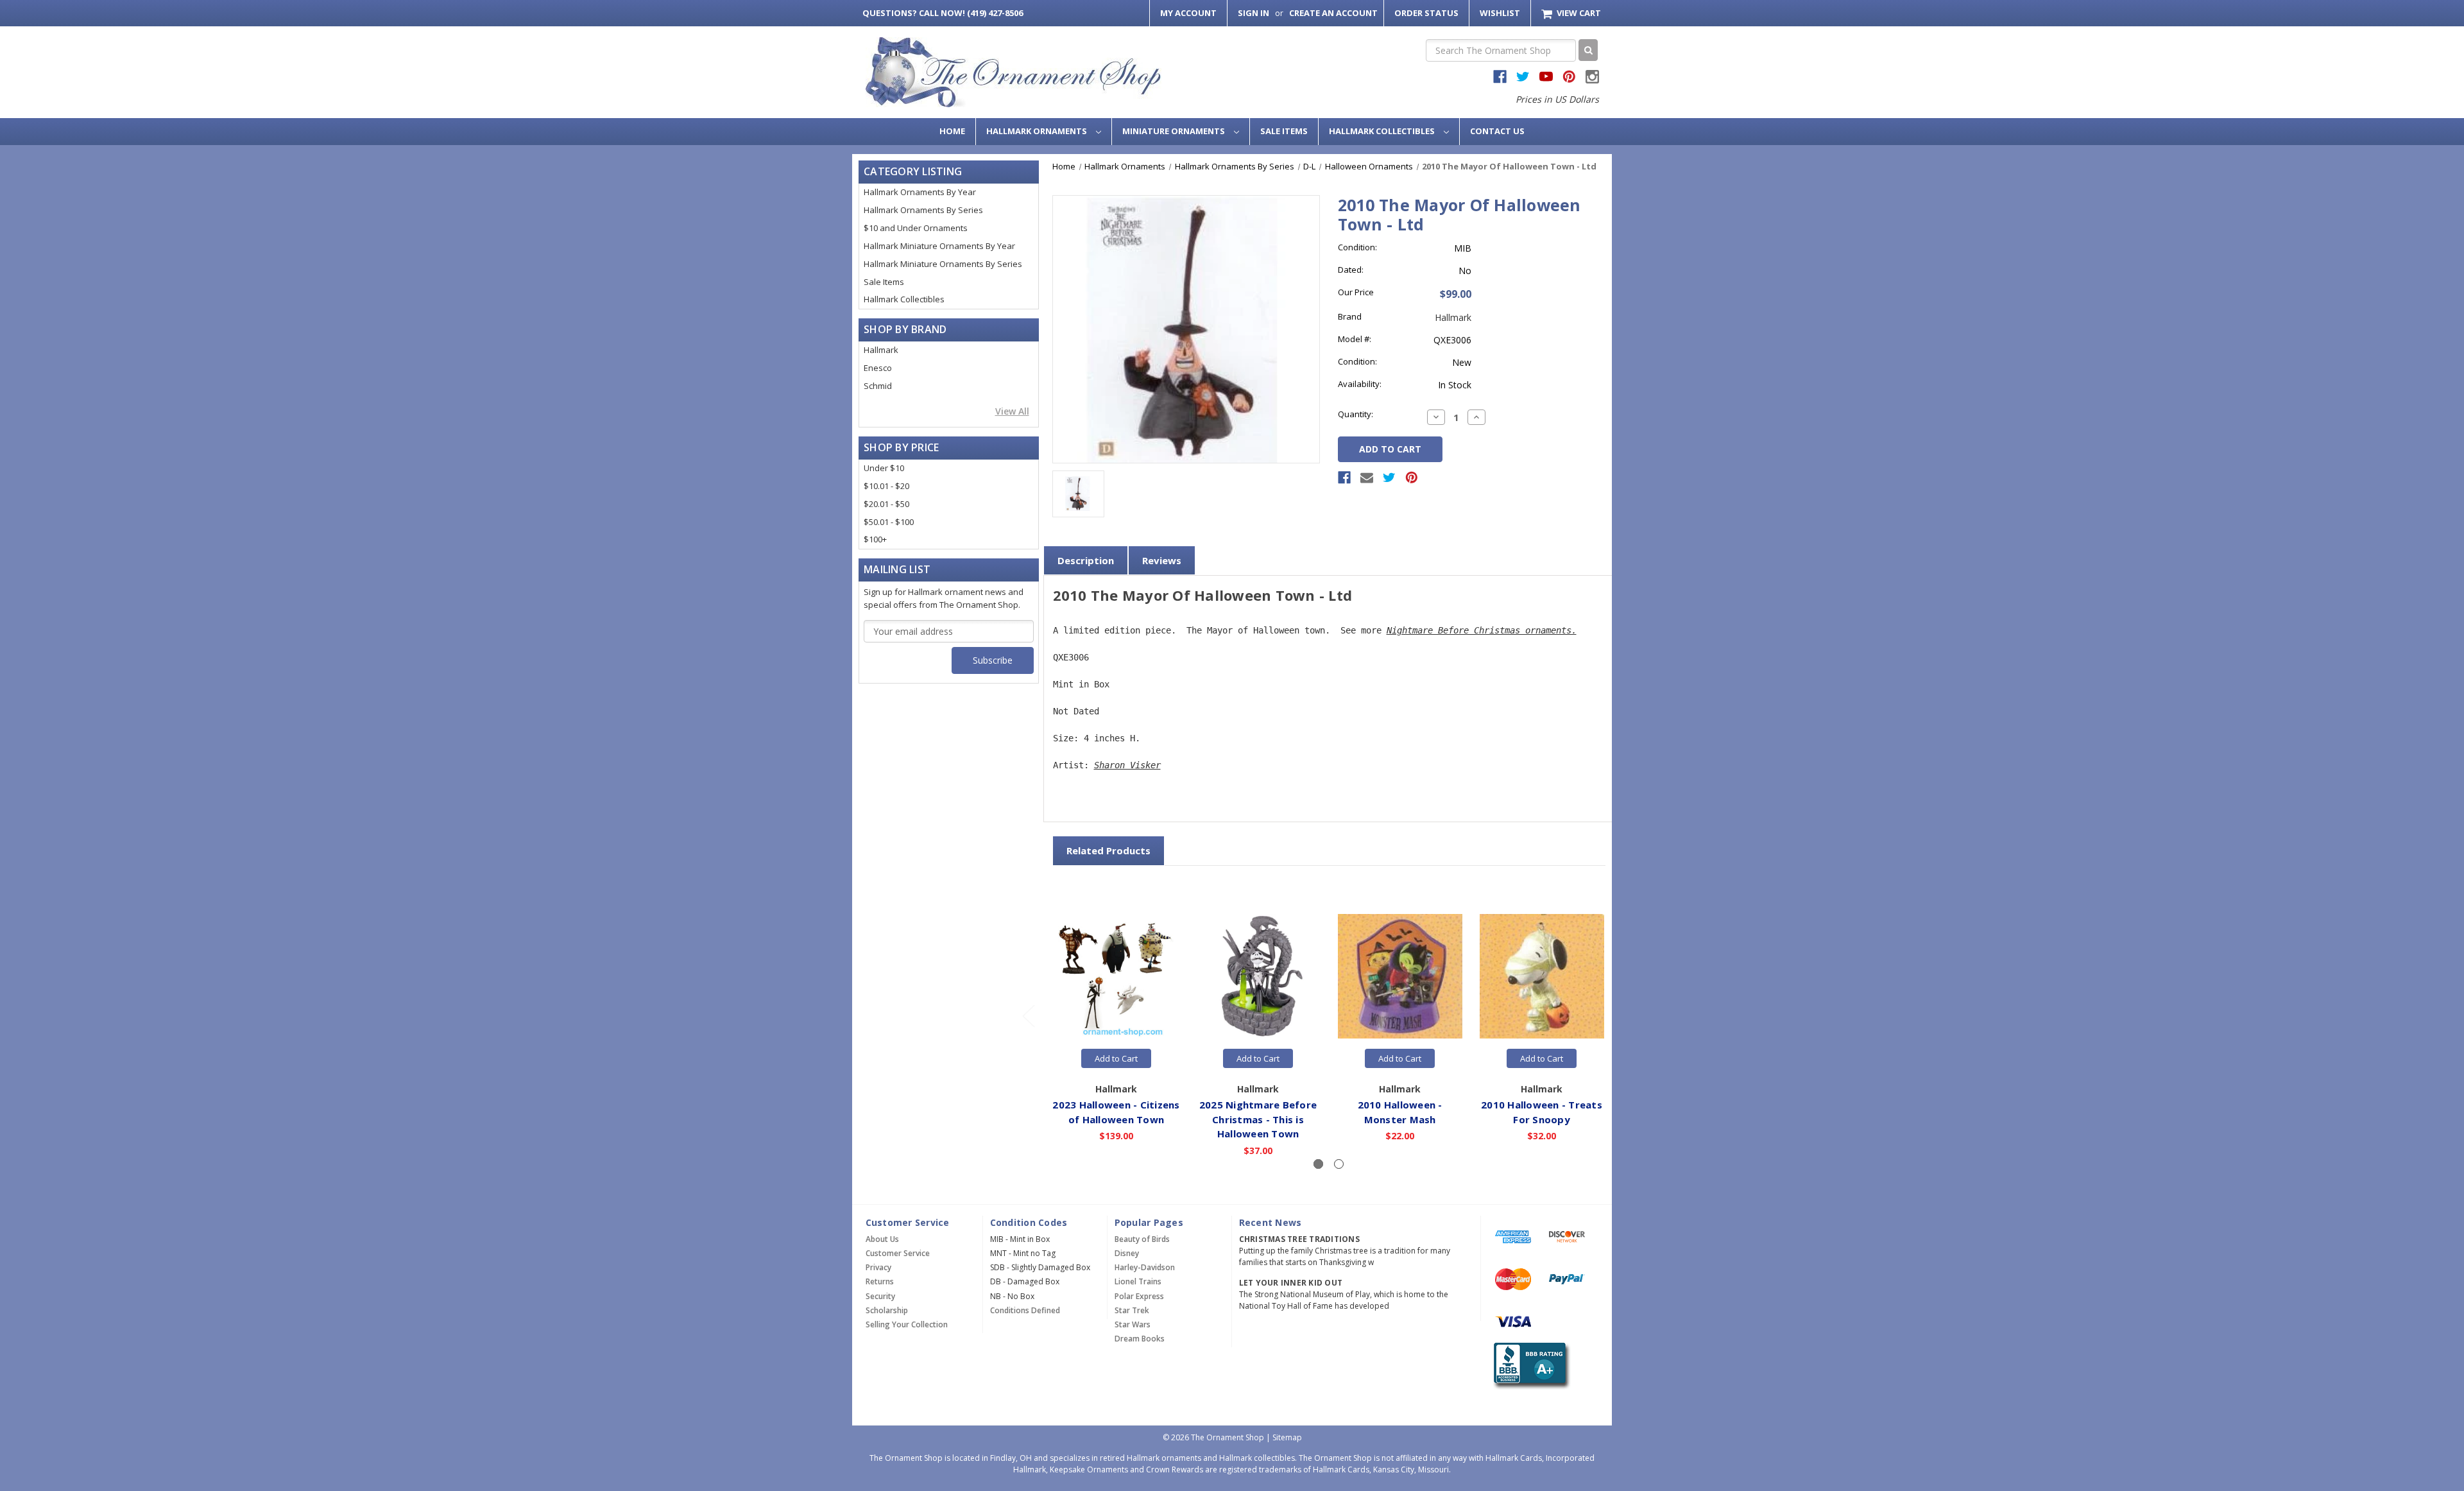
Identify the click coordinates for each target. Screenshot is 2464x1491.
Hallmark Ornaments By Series (923, 210)
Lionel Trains (1138, 1281)
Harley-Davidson (1145, 1267)
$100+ (875, 539)
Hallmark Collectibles (1383, 131)
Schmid (878, 386)
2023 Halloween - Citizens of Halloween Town (1116, 1112)
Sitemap (1287, 1437)
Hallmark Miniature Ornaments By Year (939, 246)
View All (1012, 411)
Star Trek (1132, 1310)
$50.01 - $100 (889, 522)
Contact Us (1497, 131)
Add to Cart (1116, 1058)
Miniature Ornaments (1175, 131)
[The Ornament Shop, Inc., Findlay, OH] (1529, 1366)
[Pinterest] (1412, 478)
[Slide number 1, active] (1318, 1164)
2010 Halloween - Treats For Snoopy (1542, 1112)
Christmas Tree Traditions (1299, 1239)
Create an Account (1333, 13)
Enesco (878, 368)
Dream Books (1140, 1339)
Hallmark (881, 350)
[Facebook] (1344, 478)
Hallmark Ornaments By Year (920, 192)
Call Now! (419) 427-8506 (943, 13)
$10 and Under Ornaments (916, 228)
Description (1086, 560)
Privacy (878, 1267)
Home (952, 131)
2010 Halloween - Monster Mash (1400, 1112)
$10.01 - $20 (886, 486)
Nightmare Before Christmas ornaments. (1482, 630)
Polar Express (1139, 1296)
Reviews (1162, 560)
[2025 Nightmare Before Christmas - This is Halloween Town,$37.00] (1258, 977)
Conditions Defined (1025, 1310)
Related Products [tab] (1108, 850)
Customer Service (898, 1253)
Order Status (1426, 13)
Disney (1127, 1253)
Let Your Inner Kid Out (1291, 1283)
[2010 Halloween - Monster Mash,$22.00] (1400, 977)
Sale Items (1284, 131)
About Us (882, 1239)
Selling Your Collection (907, 1324)
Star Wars (1133, 1324)
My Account (1188, 13)
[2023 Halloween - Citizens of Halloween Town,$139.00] (1116, 977)
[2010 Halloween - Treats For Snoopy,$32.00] (1542, 977)
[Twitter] (1389, 478)
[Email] (1367, 478)
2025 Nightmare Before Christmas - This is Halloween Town (1258, 1119)
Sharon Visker (1127, 765)
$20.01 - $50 (886, 504)
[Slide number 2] (1339, 1164)
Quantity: (1356, 414)
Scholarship (887, 1310)
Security (880, 1296)
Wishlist (1500, 13)
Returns (880, 1281)
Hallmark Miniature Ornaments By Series (943, 264)
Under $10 (884, 468)
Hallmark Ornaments (1038, 131)
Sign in (1253, 13)
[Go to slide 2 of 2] (1028, 1015)
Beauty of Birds (1142, 1239)
